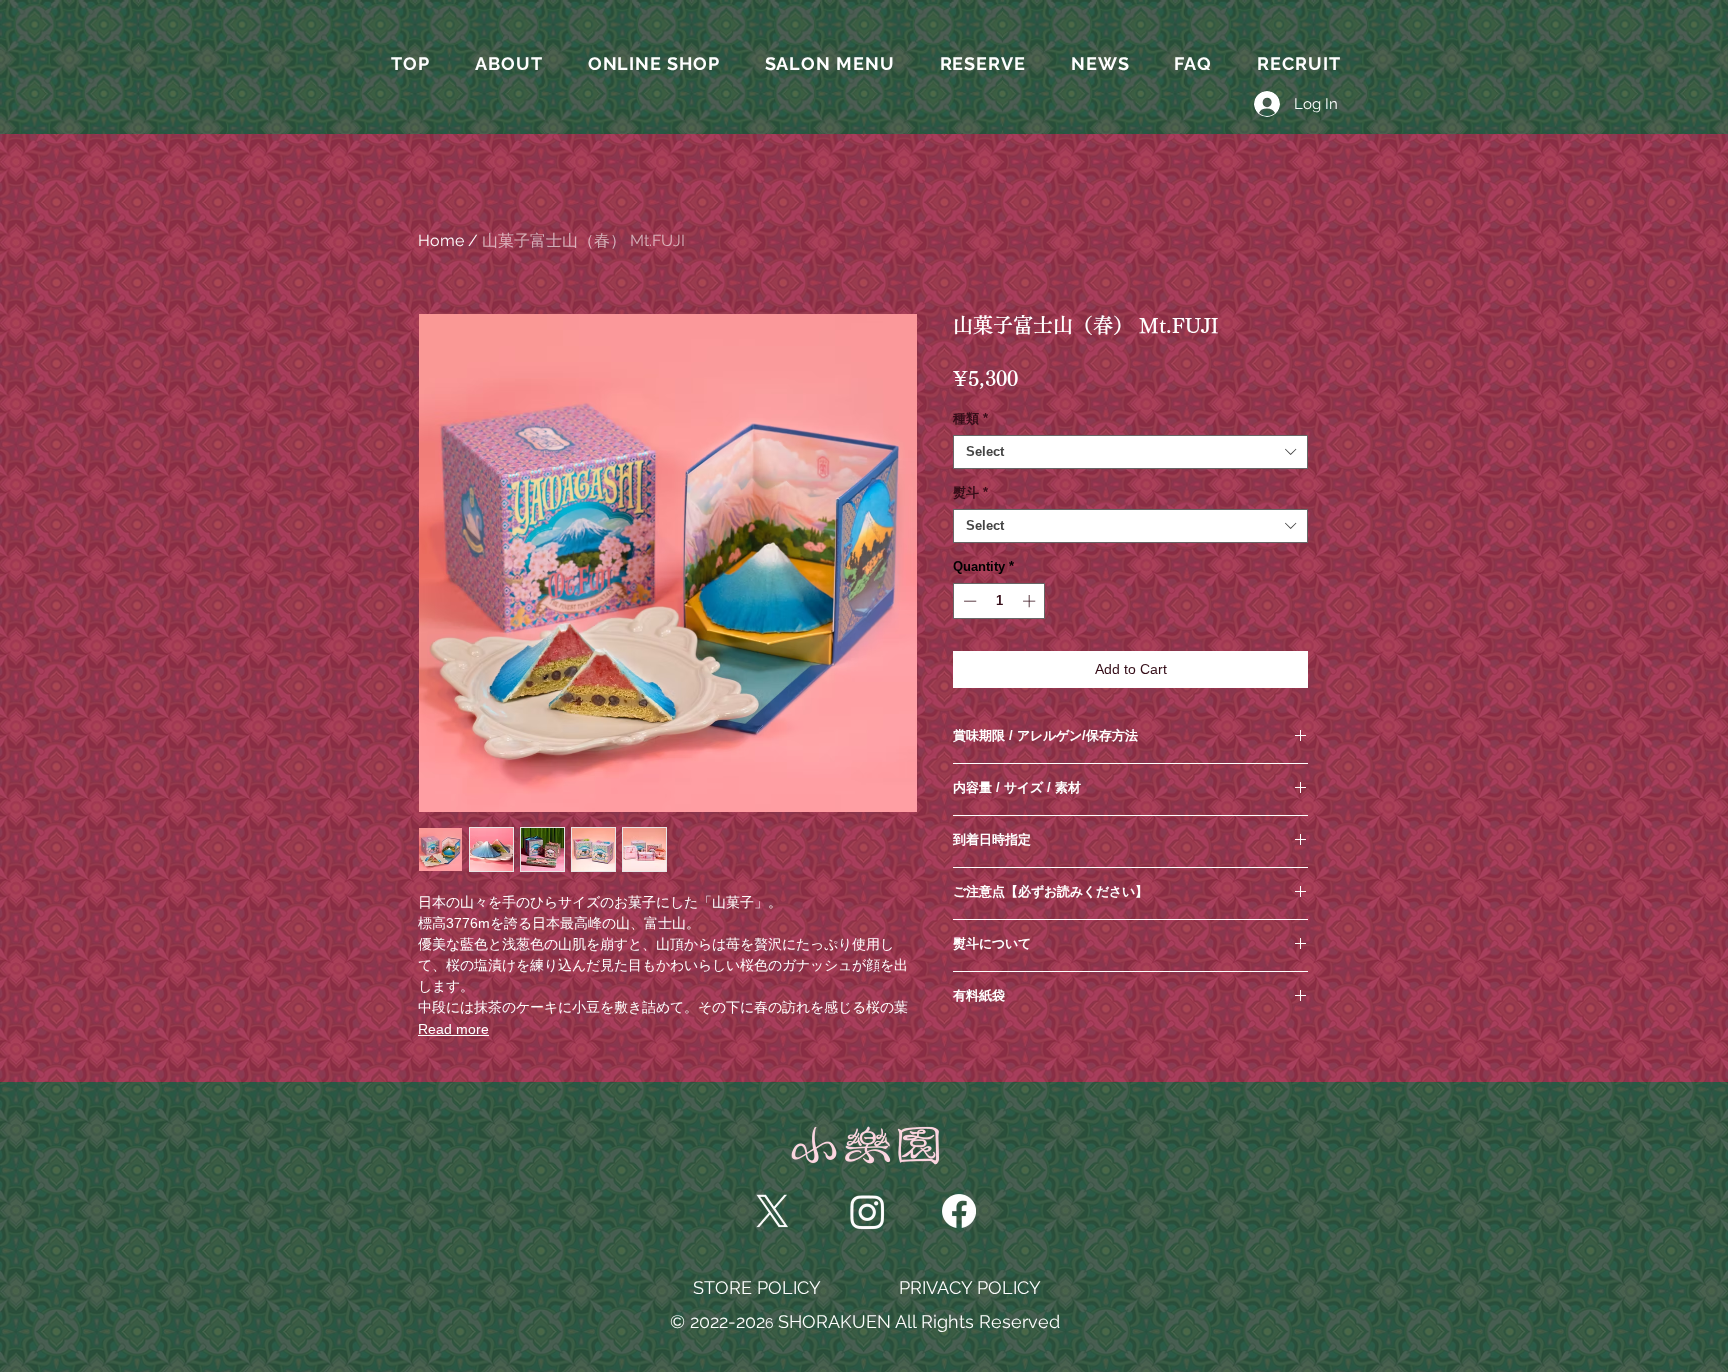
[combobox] (1130, 452)
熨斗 (970, 492)
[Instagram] (867, 1211)
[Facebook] (959, 1211)
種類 (970, 418)
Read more (453, 1029)
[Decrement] (968, 601)
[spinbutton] (999, 601)
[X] (772, 1211)
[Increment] (1031, 601)
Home (441, 240)
